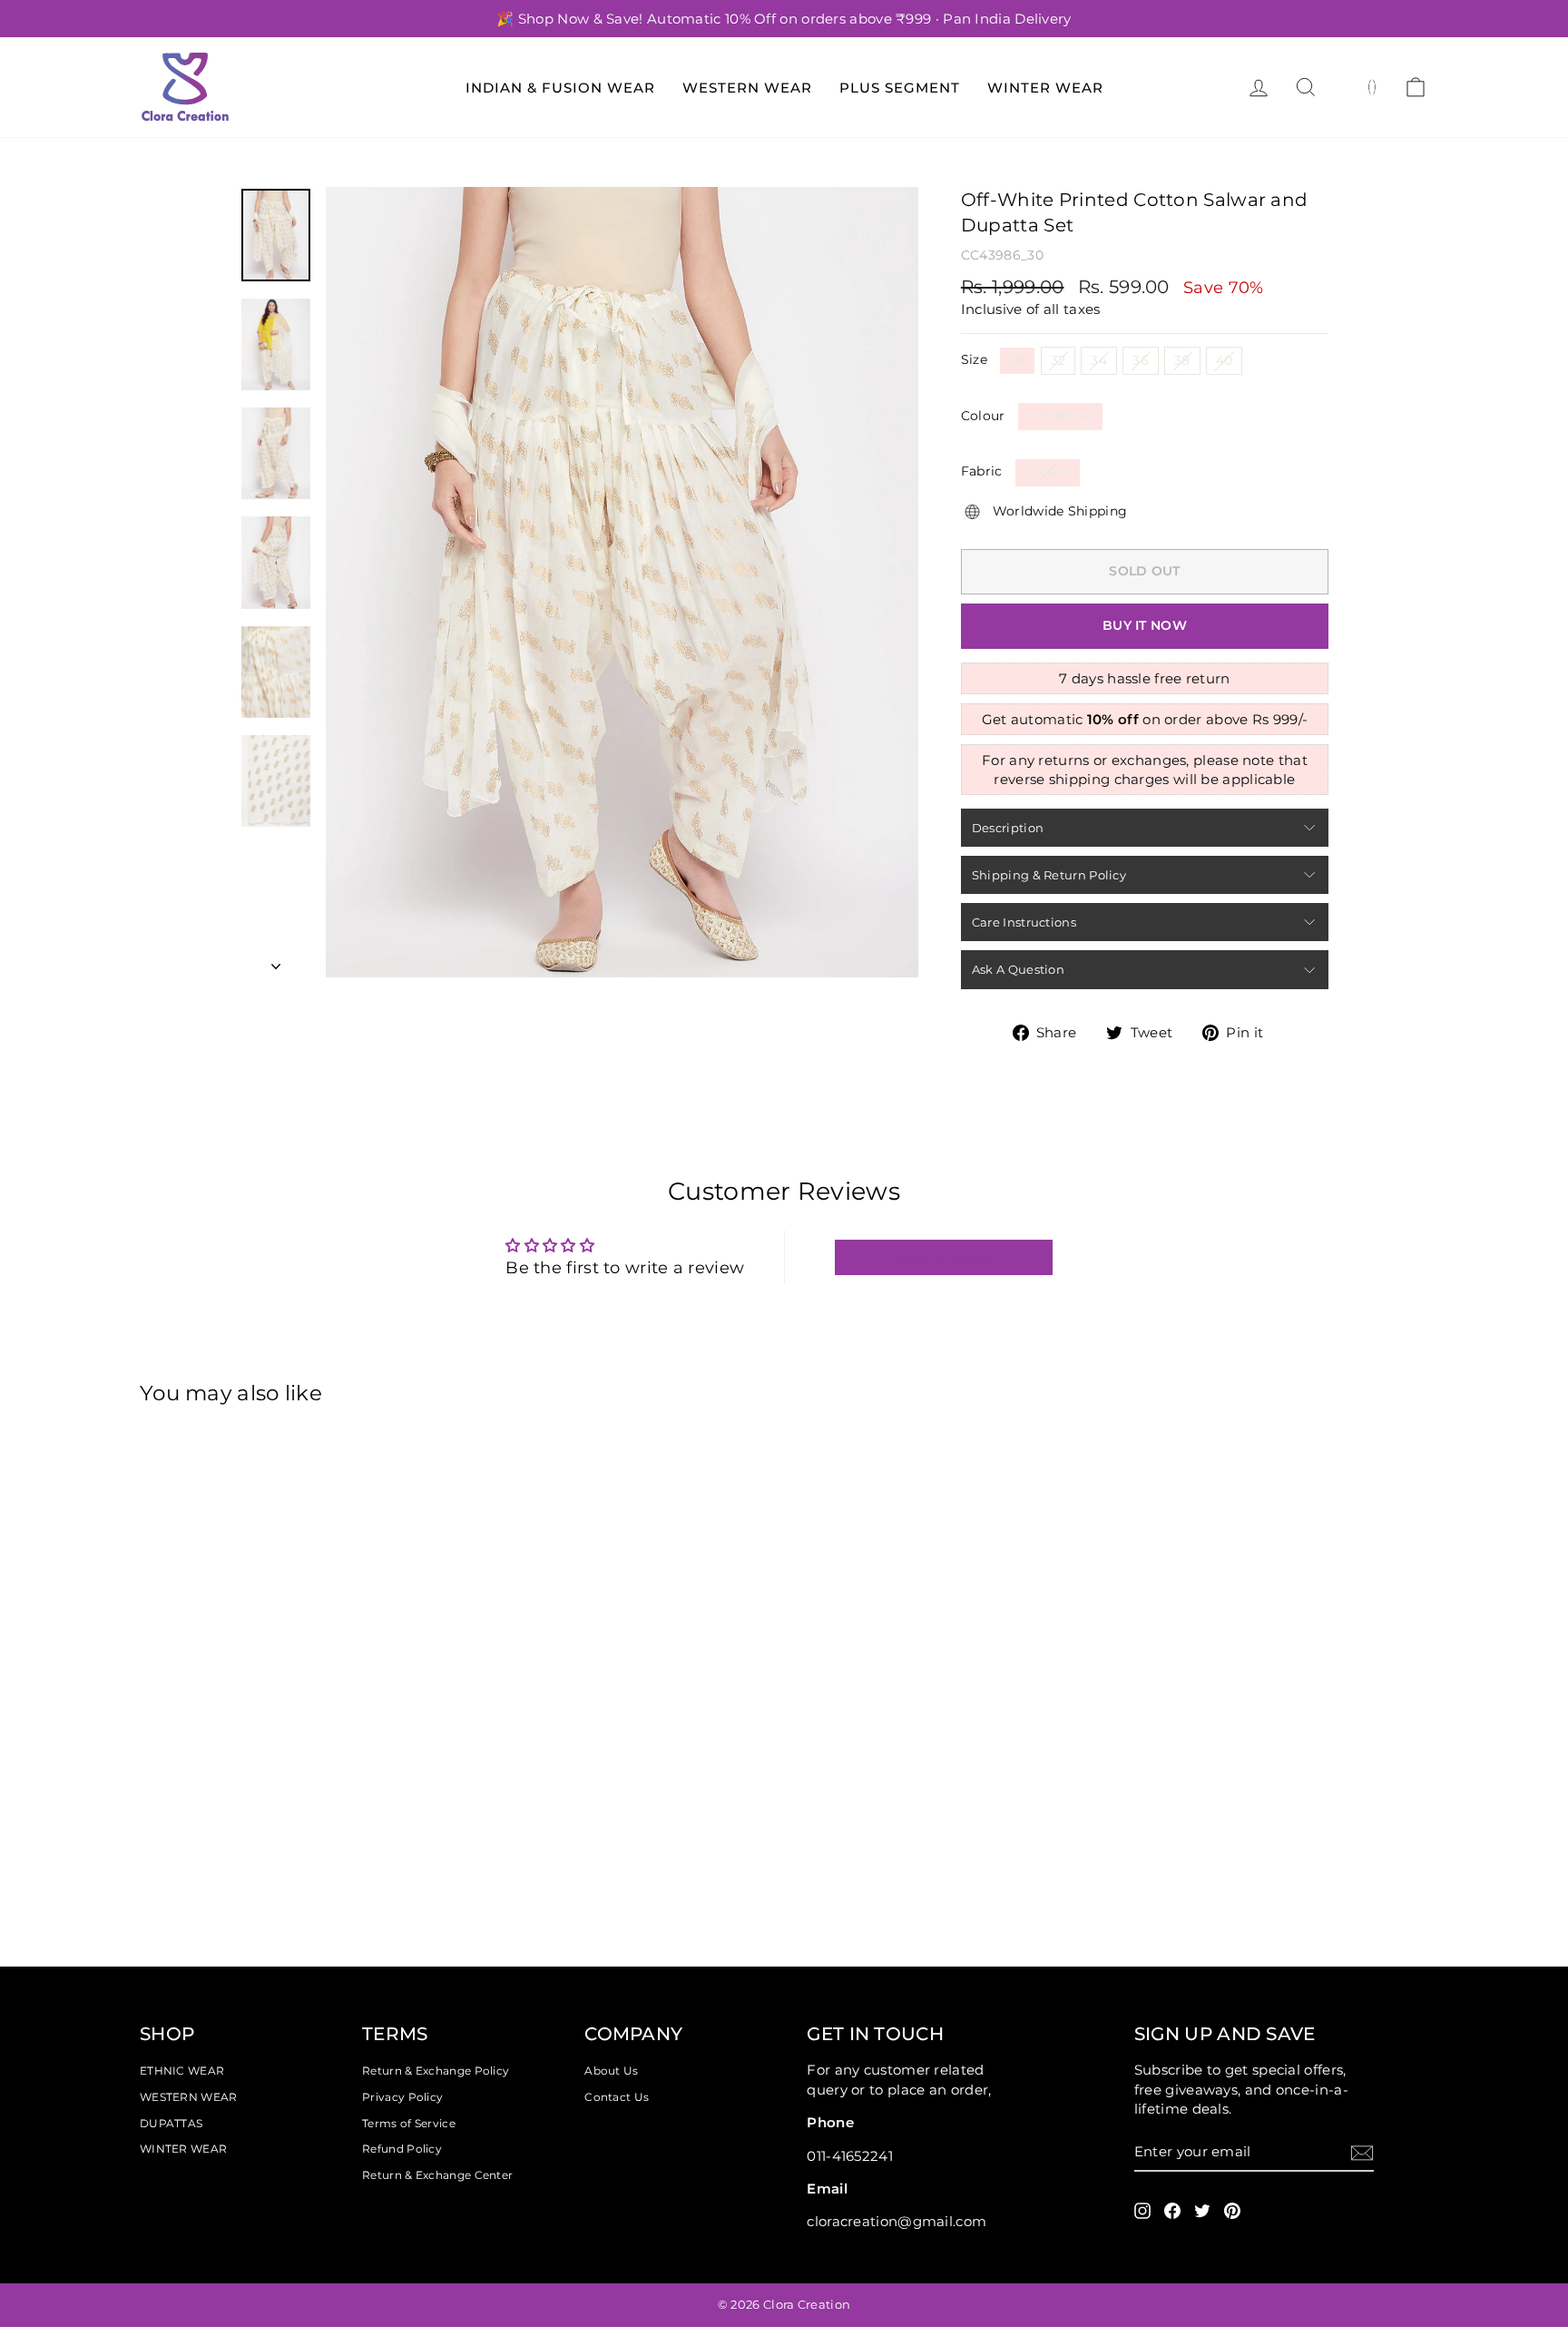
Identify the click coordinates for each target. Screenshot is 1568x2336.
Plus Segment (900, 88)
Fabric (982, 471)
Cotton (1048, 472)
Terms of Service (409, 2123)
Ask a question (1018, 969)
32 (1058, 360)
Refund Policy (402, 2149)
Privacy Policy (402, 2097)
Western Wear (747, 88)
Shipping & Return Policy (1049, 875)
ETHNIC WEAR (182, 2071)
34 (1099, 360)
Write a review (943, 1257)
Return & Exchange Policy (436, 2071)
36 (1141, 360)
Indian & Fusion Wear (560, 88)
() (1372, 86)
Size (974, 359)
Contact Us (617, 2097)
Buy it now (1145, 625)
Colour (983, 416)
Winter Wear (1045, 88)
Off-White (1060, 416)
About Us (611, 2071)
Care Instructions (1024, 922)
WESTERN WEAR (189, 2097)
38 (1182, 360)
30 (1017, 360)
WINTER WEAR (183, 2149)
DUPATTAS (171, 2123)
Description (1008, 828)
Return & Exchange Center (437, 2175)
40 (1225, 360)
